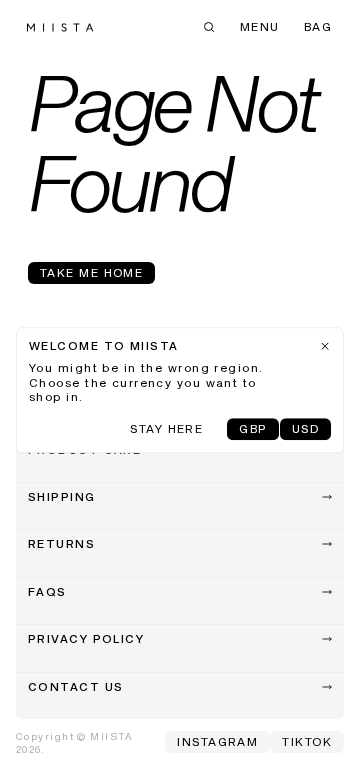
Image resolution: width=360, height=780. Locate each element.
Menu (260, 28)
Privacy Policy (86, 640)
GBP (252, 430)
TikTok (307, 743)
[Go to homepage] (60, 27)
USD (305, 430)
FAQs (47, 593)
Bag (318, 28)
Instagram (217, 743)
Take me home (91, 274)
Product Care (84, 451)
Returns (61, 545)
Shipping (62, 498)
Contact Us (75, 688)
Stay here (166, 430)
